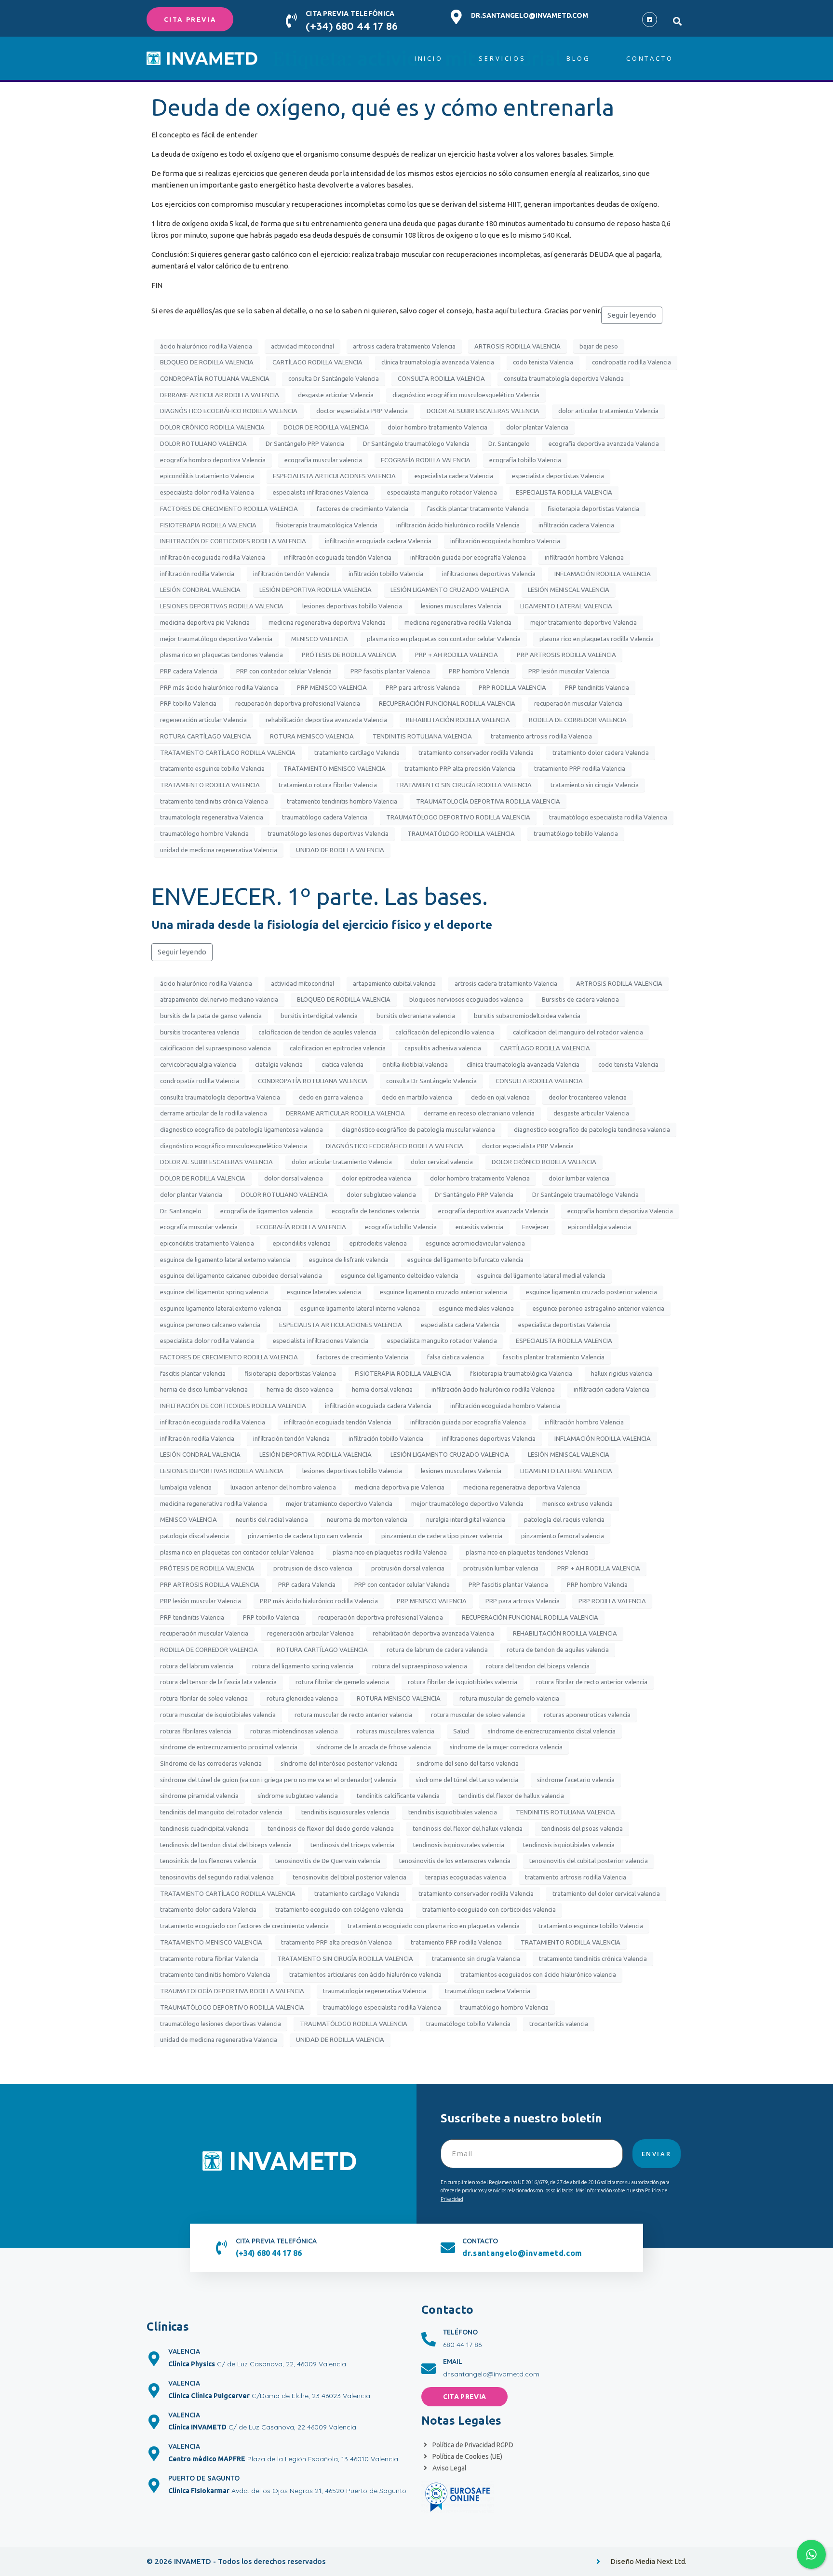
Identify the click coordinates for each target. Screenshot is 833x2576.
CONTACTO (480, 2241)
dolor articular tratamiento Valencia (608, 411)
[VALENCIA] (154, 2359)
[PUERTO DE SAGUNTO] (154, 2485)
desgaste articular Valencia (336, 395)
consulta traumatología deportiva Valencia (564, 378)
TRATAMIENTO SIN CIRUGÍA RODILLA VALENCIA (464, 785)
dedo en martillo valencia (417, 1097)
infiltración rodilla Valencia (197, 574)
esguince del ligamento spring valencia (214, 1292)
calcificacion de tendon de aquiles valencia (317, 1032)
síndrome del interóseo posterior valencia (339, 1763)
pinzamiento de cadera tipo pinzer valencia (442, 1536)
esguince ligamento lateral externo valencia (221, 1308)
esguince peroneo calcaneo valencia (210, 1325)
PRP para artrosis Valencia (423, 687)
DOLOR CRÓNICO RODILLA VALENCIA (212, 427)
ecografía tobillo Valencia (525, 460)
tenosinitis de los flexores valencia (208, 1861)
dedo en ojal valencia (500, 1097)
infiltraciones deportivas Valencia (489, 574)
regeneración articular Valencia (203, 720)
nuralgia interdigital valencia (466, 1519)
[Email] (429, 2369)
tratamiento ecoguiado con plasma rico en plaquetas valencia (434, 1926)
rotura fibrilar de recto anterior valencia (592, 1682)
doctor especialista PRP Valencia (362, 411)
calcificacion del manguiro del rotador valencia (578, 1032)
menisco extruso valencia (578, 1503)
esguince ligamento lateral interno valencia (360, 1308)
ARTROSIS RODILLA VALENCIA (517, 346)
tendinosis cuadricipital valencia (204, 1828)
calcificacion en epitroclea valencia (338, 1048)
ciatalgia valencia (279, 1064)
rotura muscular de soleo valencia (478, 1715)
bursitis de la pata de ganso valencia (211, 1016)
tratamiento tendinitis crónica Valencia (214, 801)
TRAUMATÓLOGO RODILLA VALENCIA (461, 833)
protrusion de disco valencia (313, 1568)
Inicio (429, 58)
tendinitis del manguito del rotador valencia (221, 1812)
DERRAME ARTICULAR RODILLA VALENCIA (220, 395)
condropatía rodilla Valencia (631, 362)
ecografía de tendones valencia (376, 1211)
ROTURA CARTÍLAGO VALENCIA (206, 736)
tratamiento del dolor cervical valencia (606, 1893)
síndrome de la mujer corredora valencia (506, 1747)
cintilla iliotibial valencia (415, 1064)
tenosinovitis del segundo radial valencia (217, 1877)
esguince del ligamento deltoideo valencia (400, 1275)
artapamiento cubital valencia (394, 983)
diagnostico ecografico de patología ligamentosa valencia (242, 1129)
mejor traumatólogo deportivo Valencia (216, 639)
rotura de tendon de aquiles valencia (558, 1650)
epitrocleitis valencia (378, 1243)
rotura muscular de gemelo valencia (509, 1698)
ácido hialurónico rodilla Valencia (206, 346)
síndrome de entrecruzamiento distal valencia (552, 1731)
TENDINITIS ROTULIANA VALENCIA (422, 736)
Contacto (650, 58)
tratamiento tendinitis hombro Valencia (342, 801)
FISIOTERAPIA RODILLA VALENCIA (208, 525)
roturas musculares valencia (396, 1731)
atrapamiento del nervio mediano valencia (219, 999)
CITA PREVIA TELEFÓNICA (350, 13)
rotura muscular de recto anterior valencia (353, 1715)
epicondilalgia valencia (599, 1227)
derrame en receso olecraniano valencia (479, 1113)
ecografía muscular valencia (323, 460)
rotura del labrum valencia (197, 1666)
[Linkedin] (650, 20)
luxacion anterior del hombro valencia (283, 1487)
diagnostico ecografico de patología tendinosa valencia (592, 1129)
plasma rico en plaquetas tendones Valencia (222, 655)
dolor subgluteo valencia (381, 1194)
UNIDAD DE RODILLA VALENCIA (340, 850)
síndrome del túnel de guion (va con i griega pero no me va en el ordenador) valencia (278, 1780)
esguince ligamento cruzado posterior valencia (591, 1292)
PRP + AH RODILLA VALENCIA (457, 655)
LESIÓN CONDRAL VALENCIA (200, 590)
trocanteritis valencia (559, 2024)
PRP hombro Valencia (479, 671)
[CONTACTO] (448, 2248)
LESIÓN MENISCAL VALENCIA (569, 590)
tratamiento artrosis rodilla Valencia (541, 736)
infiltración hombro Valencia (584, 557)
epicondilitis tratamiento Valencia (207, 476)
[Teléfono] (429, 2339)
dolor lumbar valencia (579, 1178)
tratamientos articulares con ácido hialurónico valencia (365, 1974)
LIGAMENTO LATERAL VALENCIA (566, 606)
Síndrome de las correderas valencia (211, 1763)
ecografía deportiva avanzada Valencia (604, 443)
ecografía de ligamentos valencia (267, 1211)
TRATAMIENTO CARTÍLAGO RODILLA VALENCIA (228, 752)
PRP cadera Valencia (189, 671)
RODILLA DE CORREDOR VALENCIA (578, 720)
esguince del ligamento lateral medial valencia (541, 1275)
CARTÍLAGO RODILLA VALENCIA (317, 362)
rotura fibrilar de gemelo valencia (342, 1682)
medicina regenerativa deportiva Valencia (327, 622)
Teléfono (460, 2332)
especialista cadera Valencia (454, 476)
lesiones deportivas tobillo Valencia (352, 606)
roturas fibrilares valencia (196, 1731)
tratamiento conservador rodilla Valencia (476, 752)
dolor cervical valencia (442, 1162)
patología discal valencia (195, 1536)
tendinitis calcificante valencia (398, 1796)
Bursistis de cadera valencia (580, 999)
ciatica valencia (343, 1064)
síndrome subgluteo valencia (298, 1796)
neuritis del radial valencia (272, 1519)
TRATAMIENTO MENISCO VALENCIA (335, 768)
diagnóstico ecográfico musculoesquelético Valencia (466, 395)
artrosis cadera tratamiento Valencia (404, 346)
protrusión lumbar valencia (501, 1568)
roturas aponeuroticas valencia (587, 1715)
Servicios (502, 58)
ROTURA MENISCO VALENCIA (312, 736)
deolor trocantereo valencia (588, 1097)
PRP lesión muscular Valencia (569, 671)
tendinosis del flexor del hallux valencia (468, 1828)
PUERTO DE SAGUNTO (204, 2478)
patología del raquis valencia (564, 1519)
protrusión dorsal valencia (408, 1568)
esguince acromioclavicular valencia (475, 1243)
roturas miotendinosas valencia (294, 1731)
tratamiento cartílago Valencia (357, 752)
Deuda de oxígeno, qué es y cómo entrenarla (383, 107)
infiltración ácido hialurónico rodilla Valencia (458, 525)
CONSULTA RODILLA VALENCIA (441, 378)
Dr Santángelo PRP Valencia (305, 443)
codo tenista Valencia (543, 362)
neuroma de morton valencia (367, 1519)
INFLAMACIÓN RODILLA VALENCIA (603, 574)
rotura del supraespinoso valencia (420, 1666)
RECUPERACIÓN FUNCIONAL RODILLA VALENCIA (447, 703)
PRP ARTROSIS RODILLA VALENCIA (566, 655)
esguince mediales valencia (476, 1308)
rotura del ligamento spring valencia (303, 1666)
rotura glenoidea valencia (302, 1698)
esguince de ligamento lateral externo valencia (225, 1260)
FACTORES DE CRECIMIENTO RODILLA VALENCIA (229, 509)
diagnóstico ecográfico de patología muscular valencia (418, 1129)
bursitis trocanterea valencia (200, 1032)
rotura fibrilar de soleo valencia (204, 1698)
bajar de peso (599, 346)
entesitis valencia (479, 1227)
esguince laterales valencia (324, 1292)
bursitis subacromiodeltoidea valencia (527, 1016)
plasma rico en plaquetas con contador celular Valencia (444, 639)
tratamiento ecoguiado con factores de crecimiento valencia (244, 1926)
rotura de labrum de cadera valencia (437, 1650)
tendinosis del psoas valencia (582, 1828)
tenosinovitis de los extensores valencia (455, 1861)
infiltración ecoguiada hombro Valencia (505, 541)
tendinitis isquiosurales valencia (345, 1812)
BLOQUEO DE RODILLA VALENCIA (207, 362)
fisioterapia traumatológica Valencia (326, 525)
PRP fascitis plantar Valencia (390, 671)
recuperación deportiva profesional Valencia (298, 703)
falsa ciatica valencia (456, 1357)
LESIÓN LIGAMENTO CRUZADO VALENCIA (450, 590)
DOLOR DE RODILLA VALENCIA (326, 427)
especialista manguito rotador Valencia (442, 492)
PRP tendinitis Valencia (597, 687)
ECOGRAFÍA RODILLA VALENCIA (426, 460)
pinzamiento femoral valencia (563, 1536)
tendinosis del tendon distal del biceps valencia (226, 1845)
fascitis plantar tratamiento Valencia (478, 509)
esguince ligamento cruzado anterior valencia (443, 1292)
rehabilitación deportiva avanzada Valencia (326, 720)
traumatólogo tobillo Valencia (576, 833)
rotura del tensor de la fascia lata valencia (218, 1682)
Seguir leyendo (632, 315)
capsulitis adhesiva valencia (443, 1048)
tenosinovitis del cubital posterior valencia (589, 1861)
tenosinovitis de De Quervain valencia (328, 1861)
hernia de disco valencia (300, 1389)
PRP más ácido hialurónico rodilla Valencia (219, 687)
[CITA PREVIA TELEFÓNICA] (291, 21)
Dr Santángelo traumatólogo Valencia (416, 443)
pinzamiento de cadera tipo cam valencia (305, 1536)
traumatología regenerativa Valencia (212, 817)
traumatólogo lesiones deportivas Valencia (328, 833)
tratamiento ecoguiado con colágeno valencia (339, 1909)
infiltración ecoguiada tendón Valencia (338, 557)
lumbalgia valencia (186, 1487)
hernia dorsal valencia (382, 1389)
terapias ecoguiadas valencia (466, 1877)
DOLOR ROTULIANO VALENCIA (203, 443)
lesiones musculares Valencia (461, 606)
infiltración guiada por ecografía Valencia (468, 557)
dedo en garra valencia (331, 1097)
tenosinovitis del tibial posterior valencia (349, 1877)
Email (453, 2361)
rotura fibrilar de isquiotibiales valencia (463, 1682)
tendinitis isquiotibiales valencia (453, 1812)
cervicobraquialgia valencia (198, 1064)
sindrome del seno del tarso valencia (468, 1763)
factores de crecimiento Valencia (363, 509)
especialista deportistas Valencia (558, 476)
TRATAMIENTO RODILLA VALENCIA (210, 785)
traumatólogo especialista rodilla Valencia (608, 817)
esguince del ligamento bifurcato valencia (465, 1260)
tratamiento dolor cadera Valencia (601, 752)
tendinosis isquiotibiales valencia (569, 1845)
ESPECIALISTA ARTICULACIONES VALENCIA (334, 476)
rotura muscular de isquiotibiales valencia (218, 1715)
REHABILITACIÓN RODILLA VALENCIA (458, 720)
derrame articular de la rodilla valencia (214, 1113)
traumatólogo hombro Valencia (204, 833)
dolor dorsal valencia (294, 1178)
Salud (461, 1731)
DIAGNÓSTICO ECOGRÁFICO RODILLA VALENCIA (229, 411)
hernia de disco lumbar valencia (204, 1389)
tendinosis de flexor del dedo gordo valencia (331, 1828)
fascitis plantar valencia (193, 1373)
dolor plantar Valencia (537, 427)
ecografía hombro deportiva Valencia (213, 460)
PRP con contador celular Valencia (284, 671)
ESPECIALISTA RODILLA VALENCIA (564, 492)
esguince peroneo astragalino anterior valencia (598, 1308)
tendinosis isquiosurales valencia (459, 1845)
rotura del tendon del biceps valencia (538, 1666)
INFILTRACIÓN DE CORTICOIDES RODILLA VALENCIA (233, 541)
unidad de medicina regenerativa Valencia (219, 850)
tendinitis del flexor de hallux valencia (511, 1796)
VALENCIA (184, 2351)
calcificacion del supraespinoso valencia (215, 1048)
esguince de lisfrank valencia (349, 1260)
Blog (578, 58)
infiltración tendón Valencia (291, 574)
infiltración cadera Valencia (576, 525)
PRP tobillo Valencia (188, 703)
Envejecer (536, 1227)
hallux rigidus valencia (622, 1373)
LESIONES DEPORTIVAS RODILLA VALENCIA (222, 606)
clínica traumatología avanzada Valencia (438, 362)
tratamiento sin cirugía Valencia (595, 785)
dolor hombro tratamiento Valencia (437, 427)
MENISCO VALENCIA (320, 639)
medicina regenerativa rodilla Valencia (458, 622)
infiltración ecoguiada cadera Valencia (378, 541)
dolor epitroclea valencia (376, 1178)
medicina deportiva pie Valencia (205, 622)
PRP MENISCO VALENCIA (332, 687)
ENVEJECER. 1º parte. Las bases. (320, 896)
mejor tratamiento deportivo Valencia (584, 622)
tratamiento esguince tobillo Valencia (212, 768)
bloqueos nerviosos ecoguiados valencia (466, 999)
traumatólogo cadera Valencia (325, 817)
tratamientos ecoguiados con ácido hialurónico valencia (538, 1974)
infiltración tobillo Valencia (386, 574)
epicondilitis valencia (302, 1243)
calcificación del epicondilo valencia (445, 1032)
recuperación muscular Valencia (578, 703)
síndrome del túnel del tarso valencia (467, 1780)
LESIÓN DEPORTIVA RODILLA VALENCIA (316, 590)
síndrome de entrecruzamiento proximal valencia (229, 1747)
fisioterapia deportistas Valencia (593, 509)
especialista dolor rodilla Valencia (207, 492)
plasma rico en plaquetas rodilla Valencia (597, 639)
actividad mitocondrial (302, 346)
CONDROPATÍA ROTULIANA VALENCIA (215, 378)
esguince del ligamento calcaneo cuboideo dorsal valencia (241, 1275)
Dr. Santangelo (509, 443)
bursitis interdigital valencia (319, 1016)
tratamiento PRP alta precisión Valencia (460, 768)
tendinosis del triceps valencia (352, 1845)
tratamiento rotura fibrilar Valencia (328, 785)
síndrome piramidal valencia (199, 1796)
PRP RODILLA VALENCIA (512, 687)
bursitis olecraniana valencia (416, 1016)
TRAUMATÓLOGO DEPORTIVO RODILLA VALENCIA (458, 817)
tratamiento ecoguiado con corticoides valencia (489, 1909)
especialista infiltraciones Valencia (321, 492)
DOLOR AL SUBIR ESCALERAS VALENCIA (483, 411)
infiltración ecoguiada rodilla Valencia (213, 557)
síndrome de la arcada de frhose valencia (374, 1747)
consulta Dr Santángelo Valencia (334, 378)
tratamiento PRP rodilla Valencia (580, 768)
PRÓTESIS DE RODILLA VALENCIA (349, 655)
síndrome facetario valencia (576, 1780)
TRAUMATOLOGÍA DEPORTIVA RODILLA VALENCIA (488, 801)
